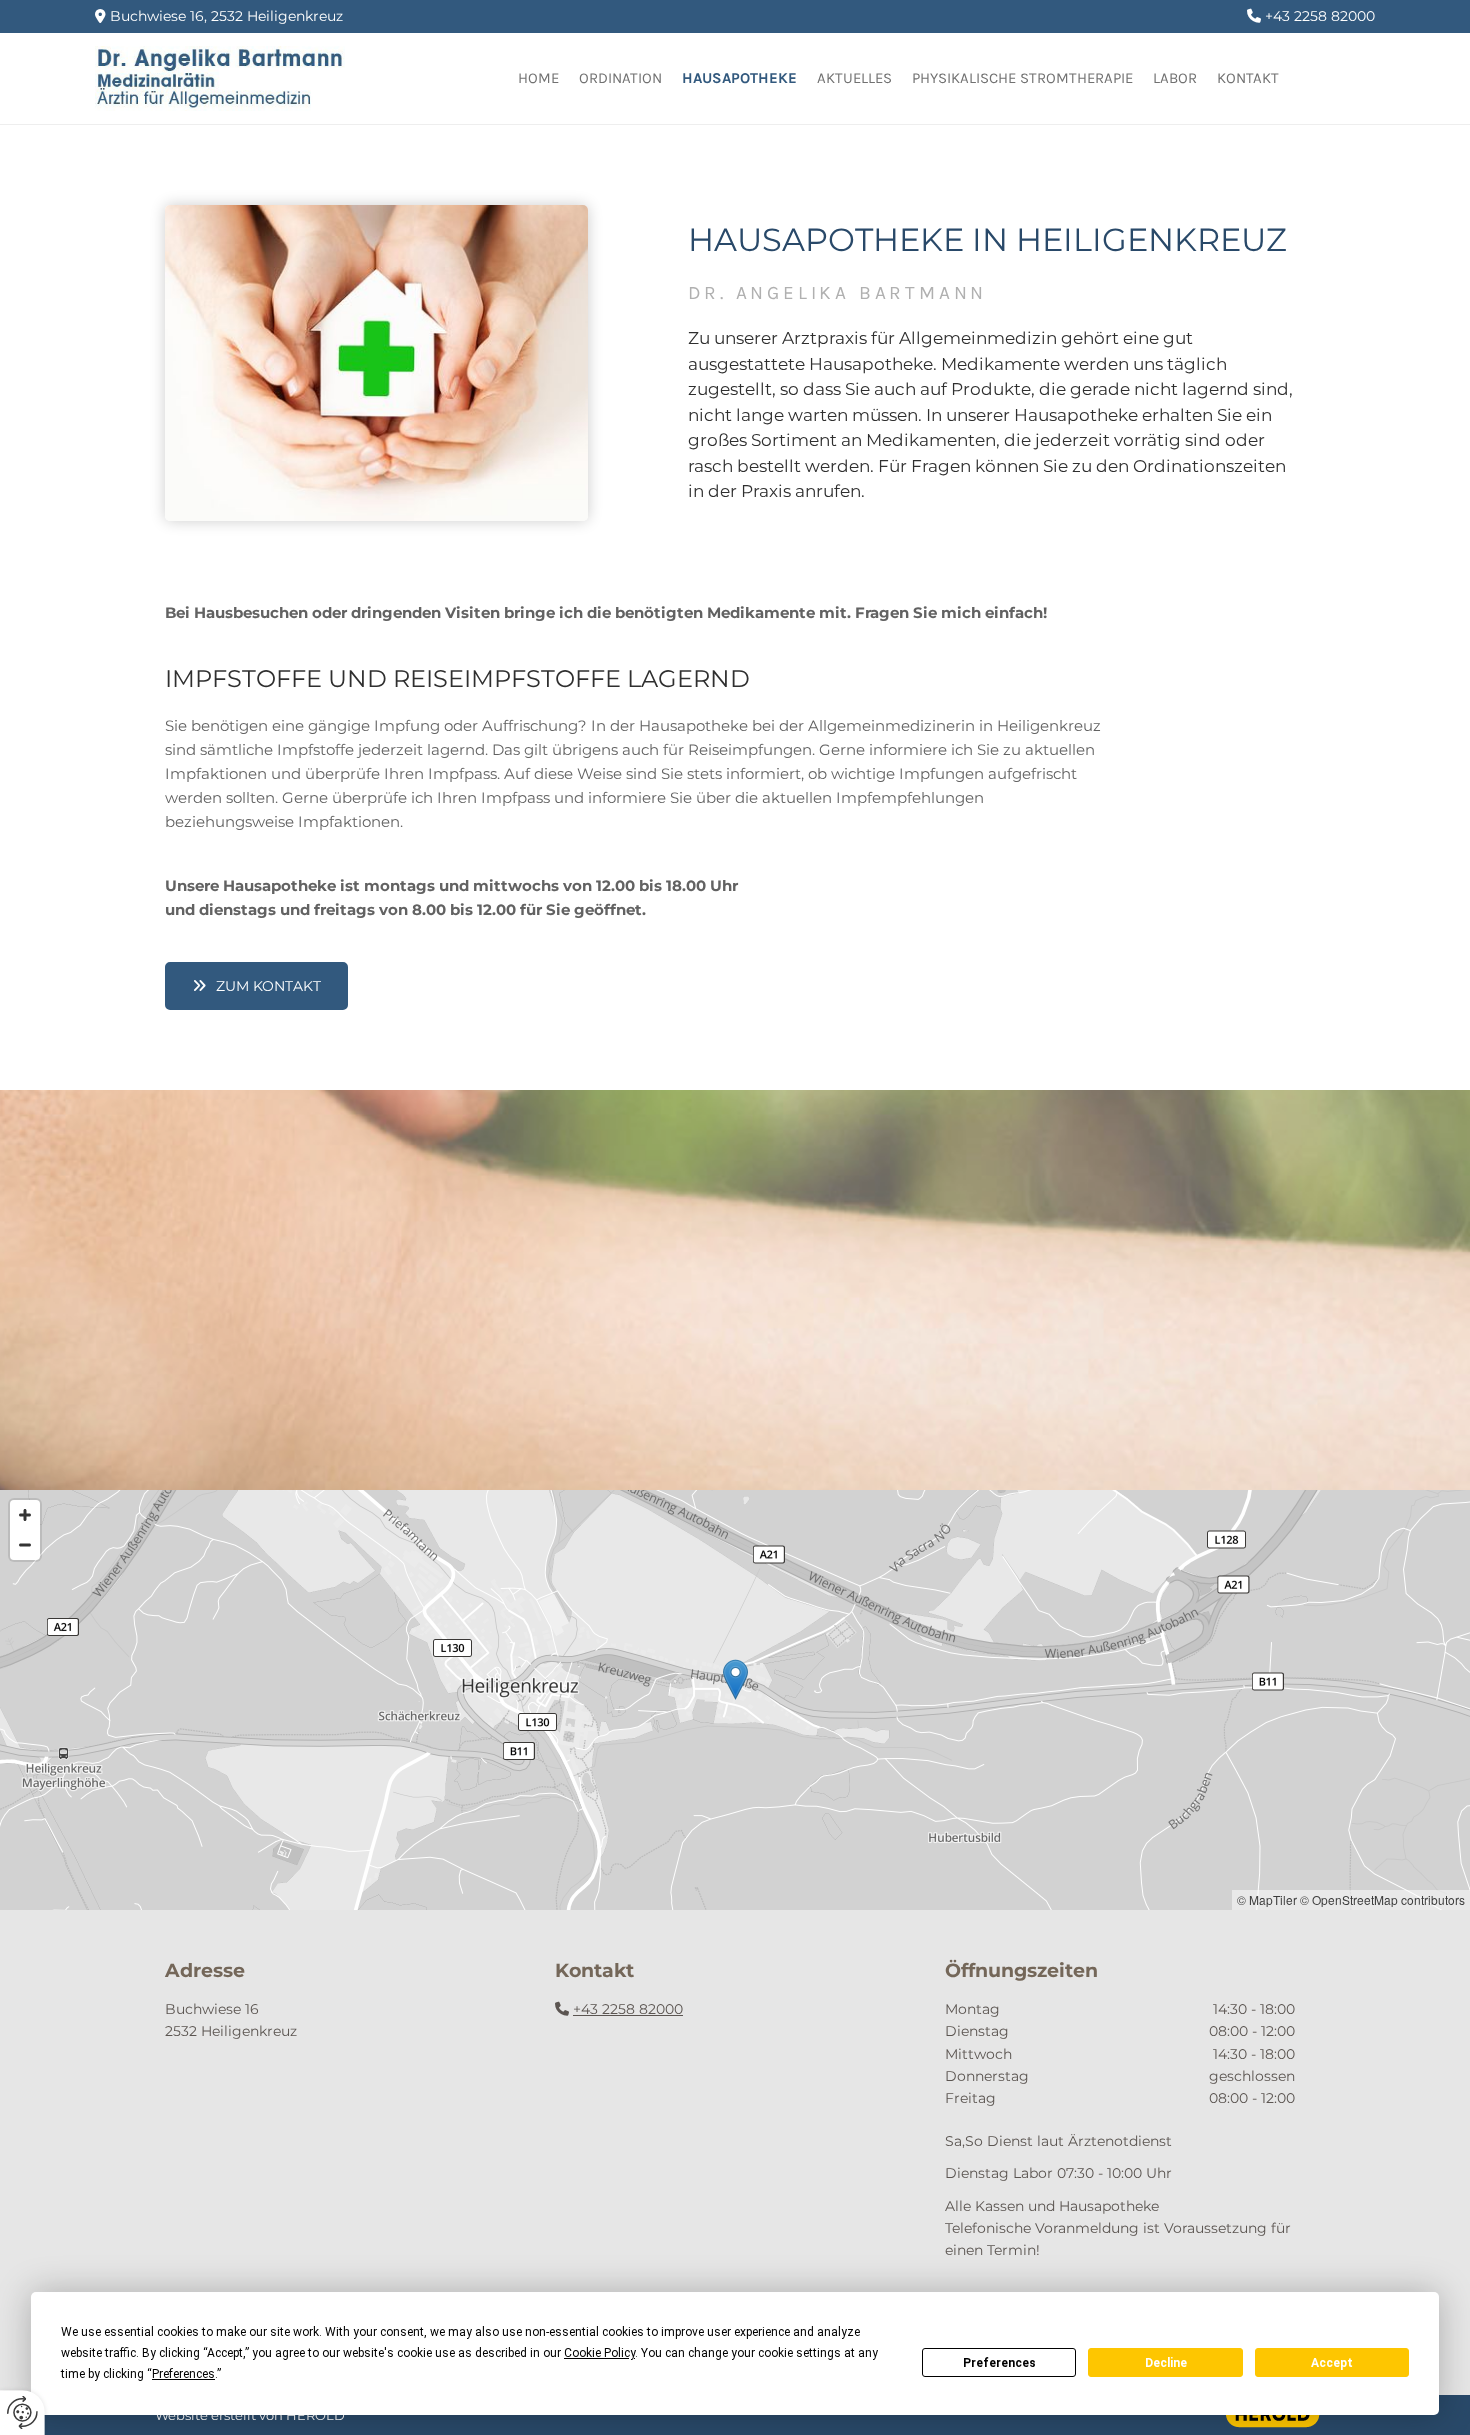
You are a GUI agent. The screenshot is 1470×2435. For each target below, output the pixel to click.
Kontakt (1248, 78)
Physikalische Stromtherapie (1022, 78)
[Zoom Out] (25, 1545)
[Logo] (244, 78)
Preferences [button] (183, 2374)
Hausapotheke (739, 78)
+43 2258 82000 (628, 2009)
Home (538, 78)
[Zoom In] (25, 1515)
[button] (256, 986)
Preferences (999, 2363)
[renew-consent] (22, 2412)
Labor (1175, 78)
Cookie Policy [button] (599, 2353)
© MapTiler (1267, 1899)
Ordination (620, 78)
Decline (1166, 2363)
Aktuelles (854, 78)
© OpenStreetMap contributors (1382, 1899)
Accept (1332, 2363)
